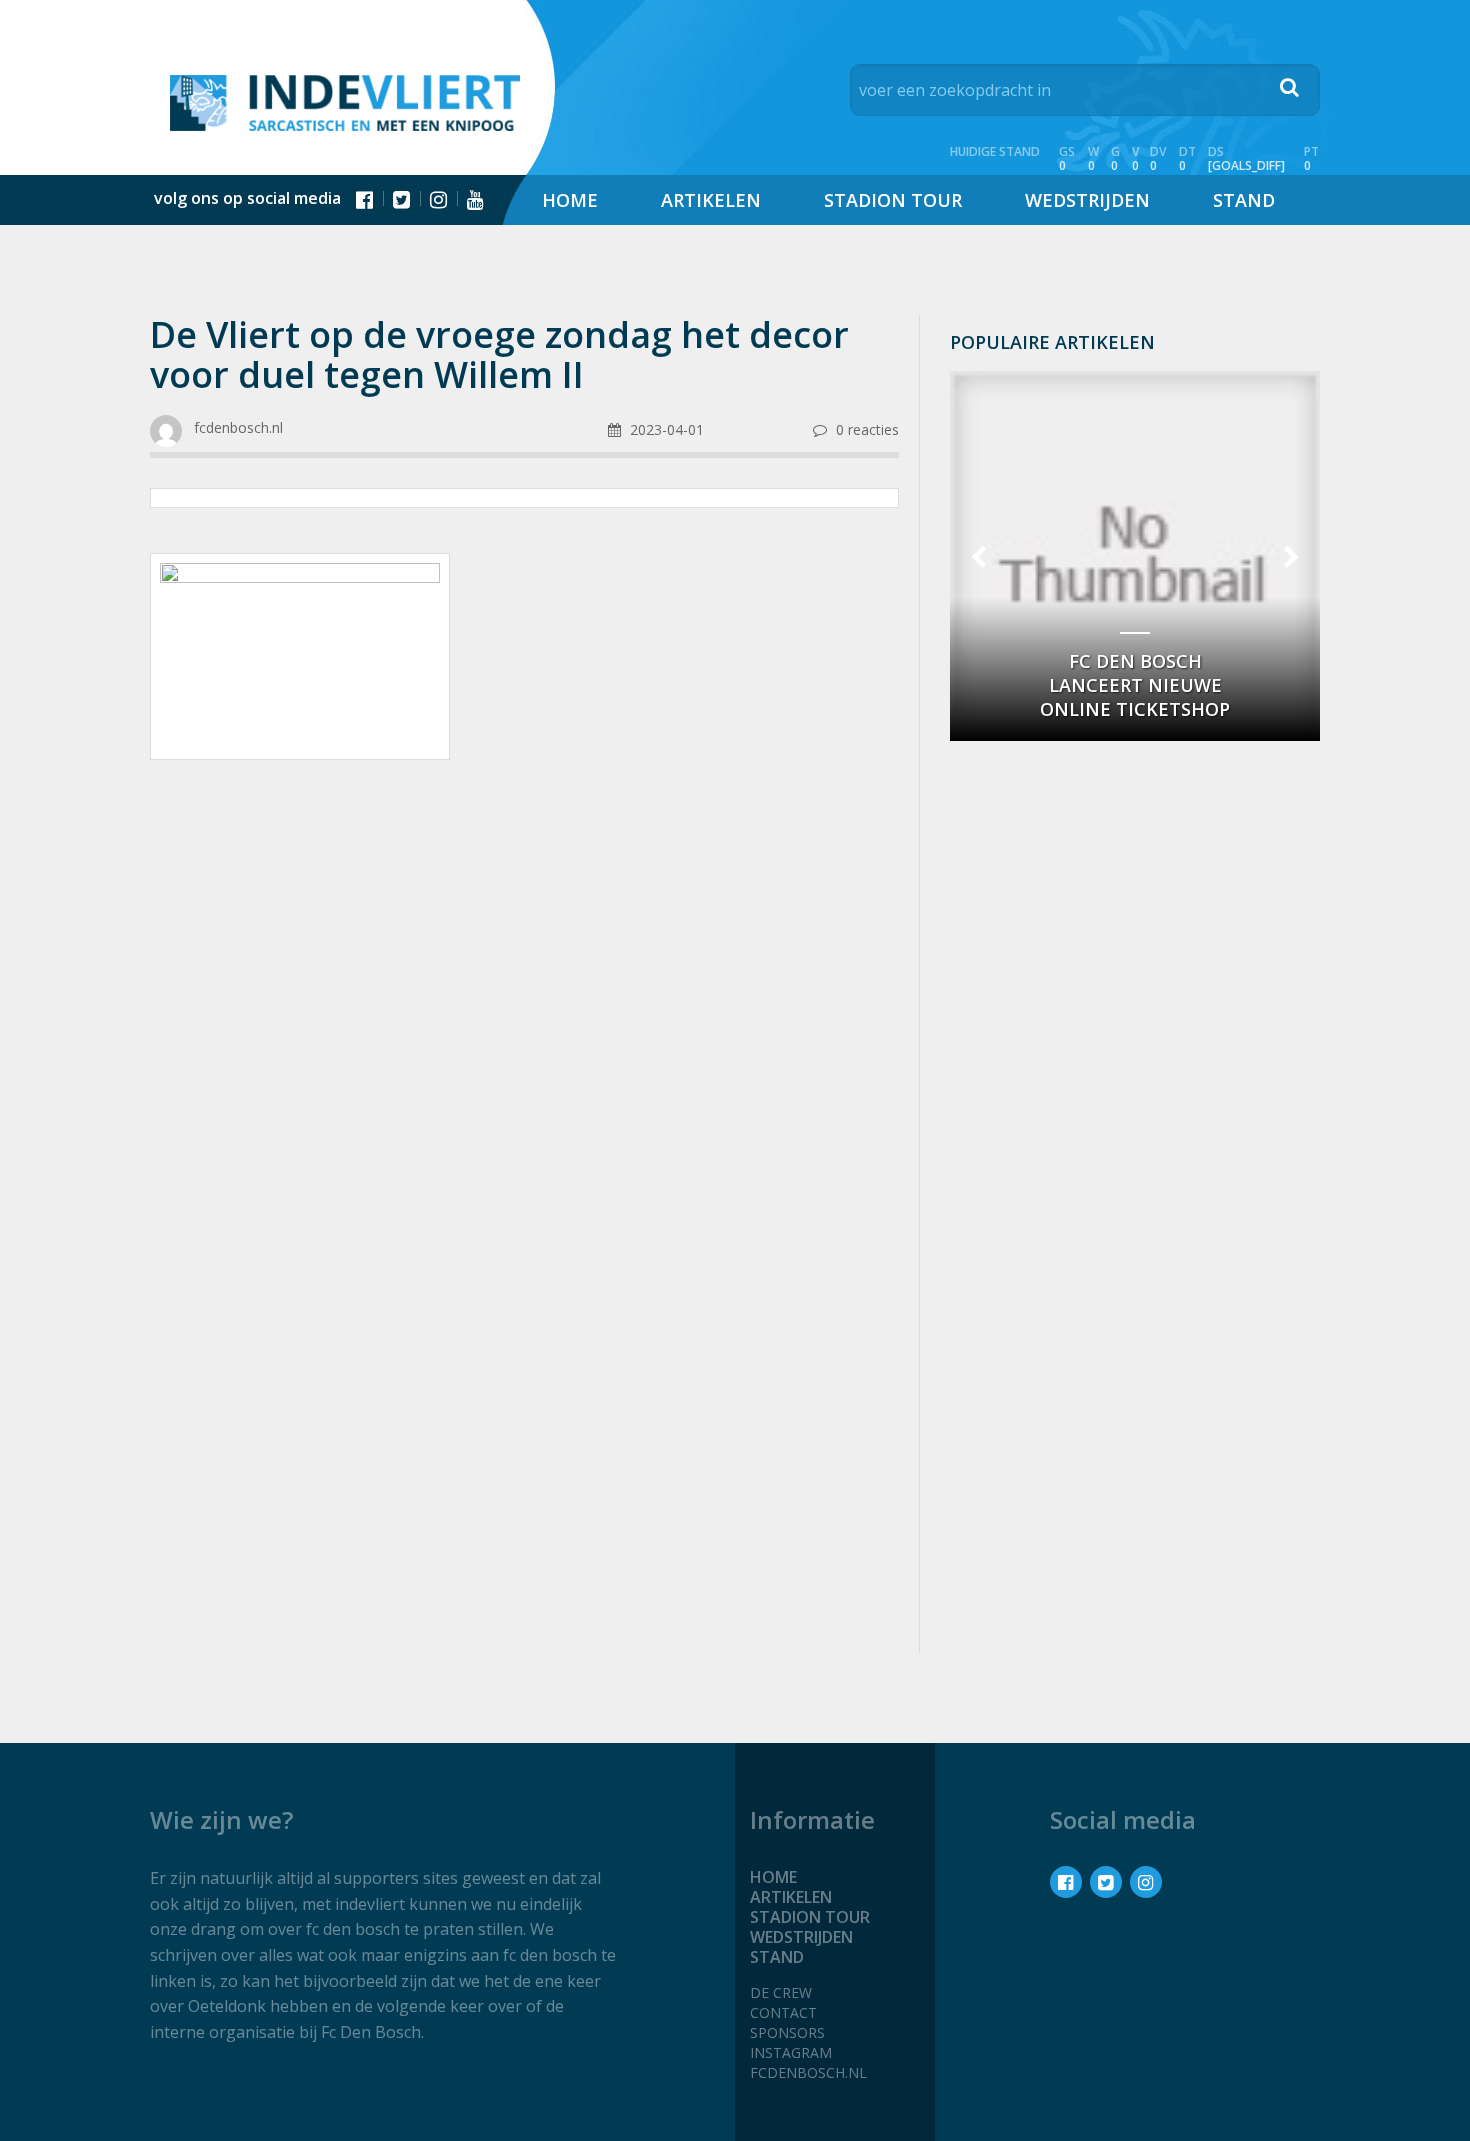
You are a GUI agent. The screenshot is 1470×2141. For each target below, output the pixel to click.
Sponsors (787, 2032)
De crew (781, 1992)
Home (570, 200)
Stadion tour (893, 200)
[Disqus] (524, 1371)
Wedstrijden (1087, 200)
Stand (1244, 200)
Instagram (791, 2052)
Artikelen (711, 200)
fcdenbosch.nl (808, 2072)
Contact (783, 2012)
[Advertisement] (524, 935)
